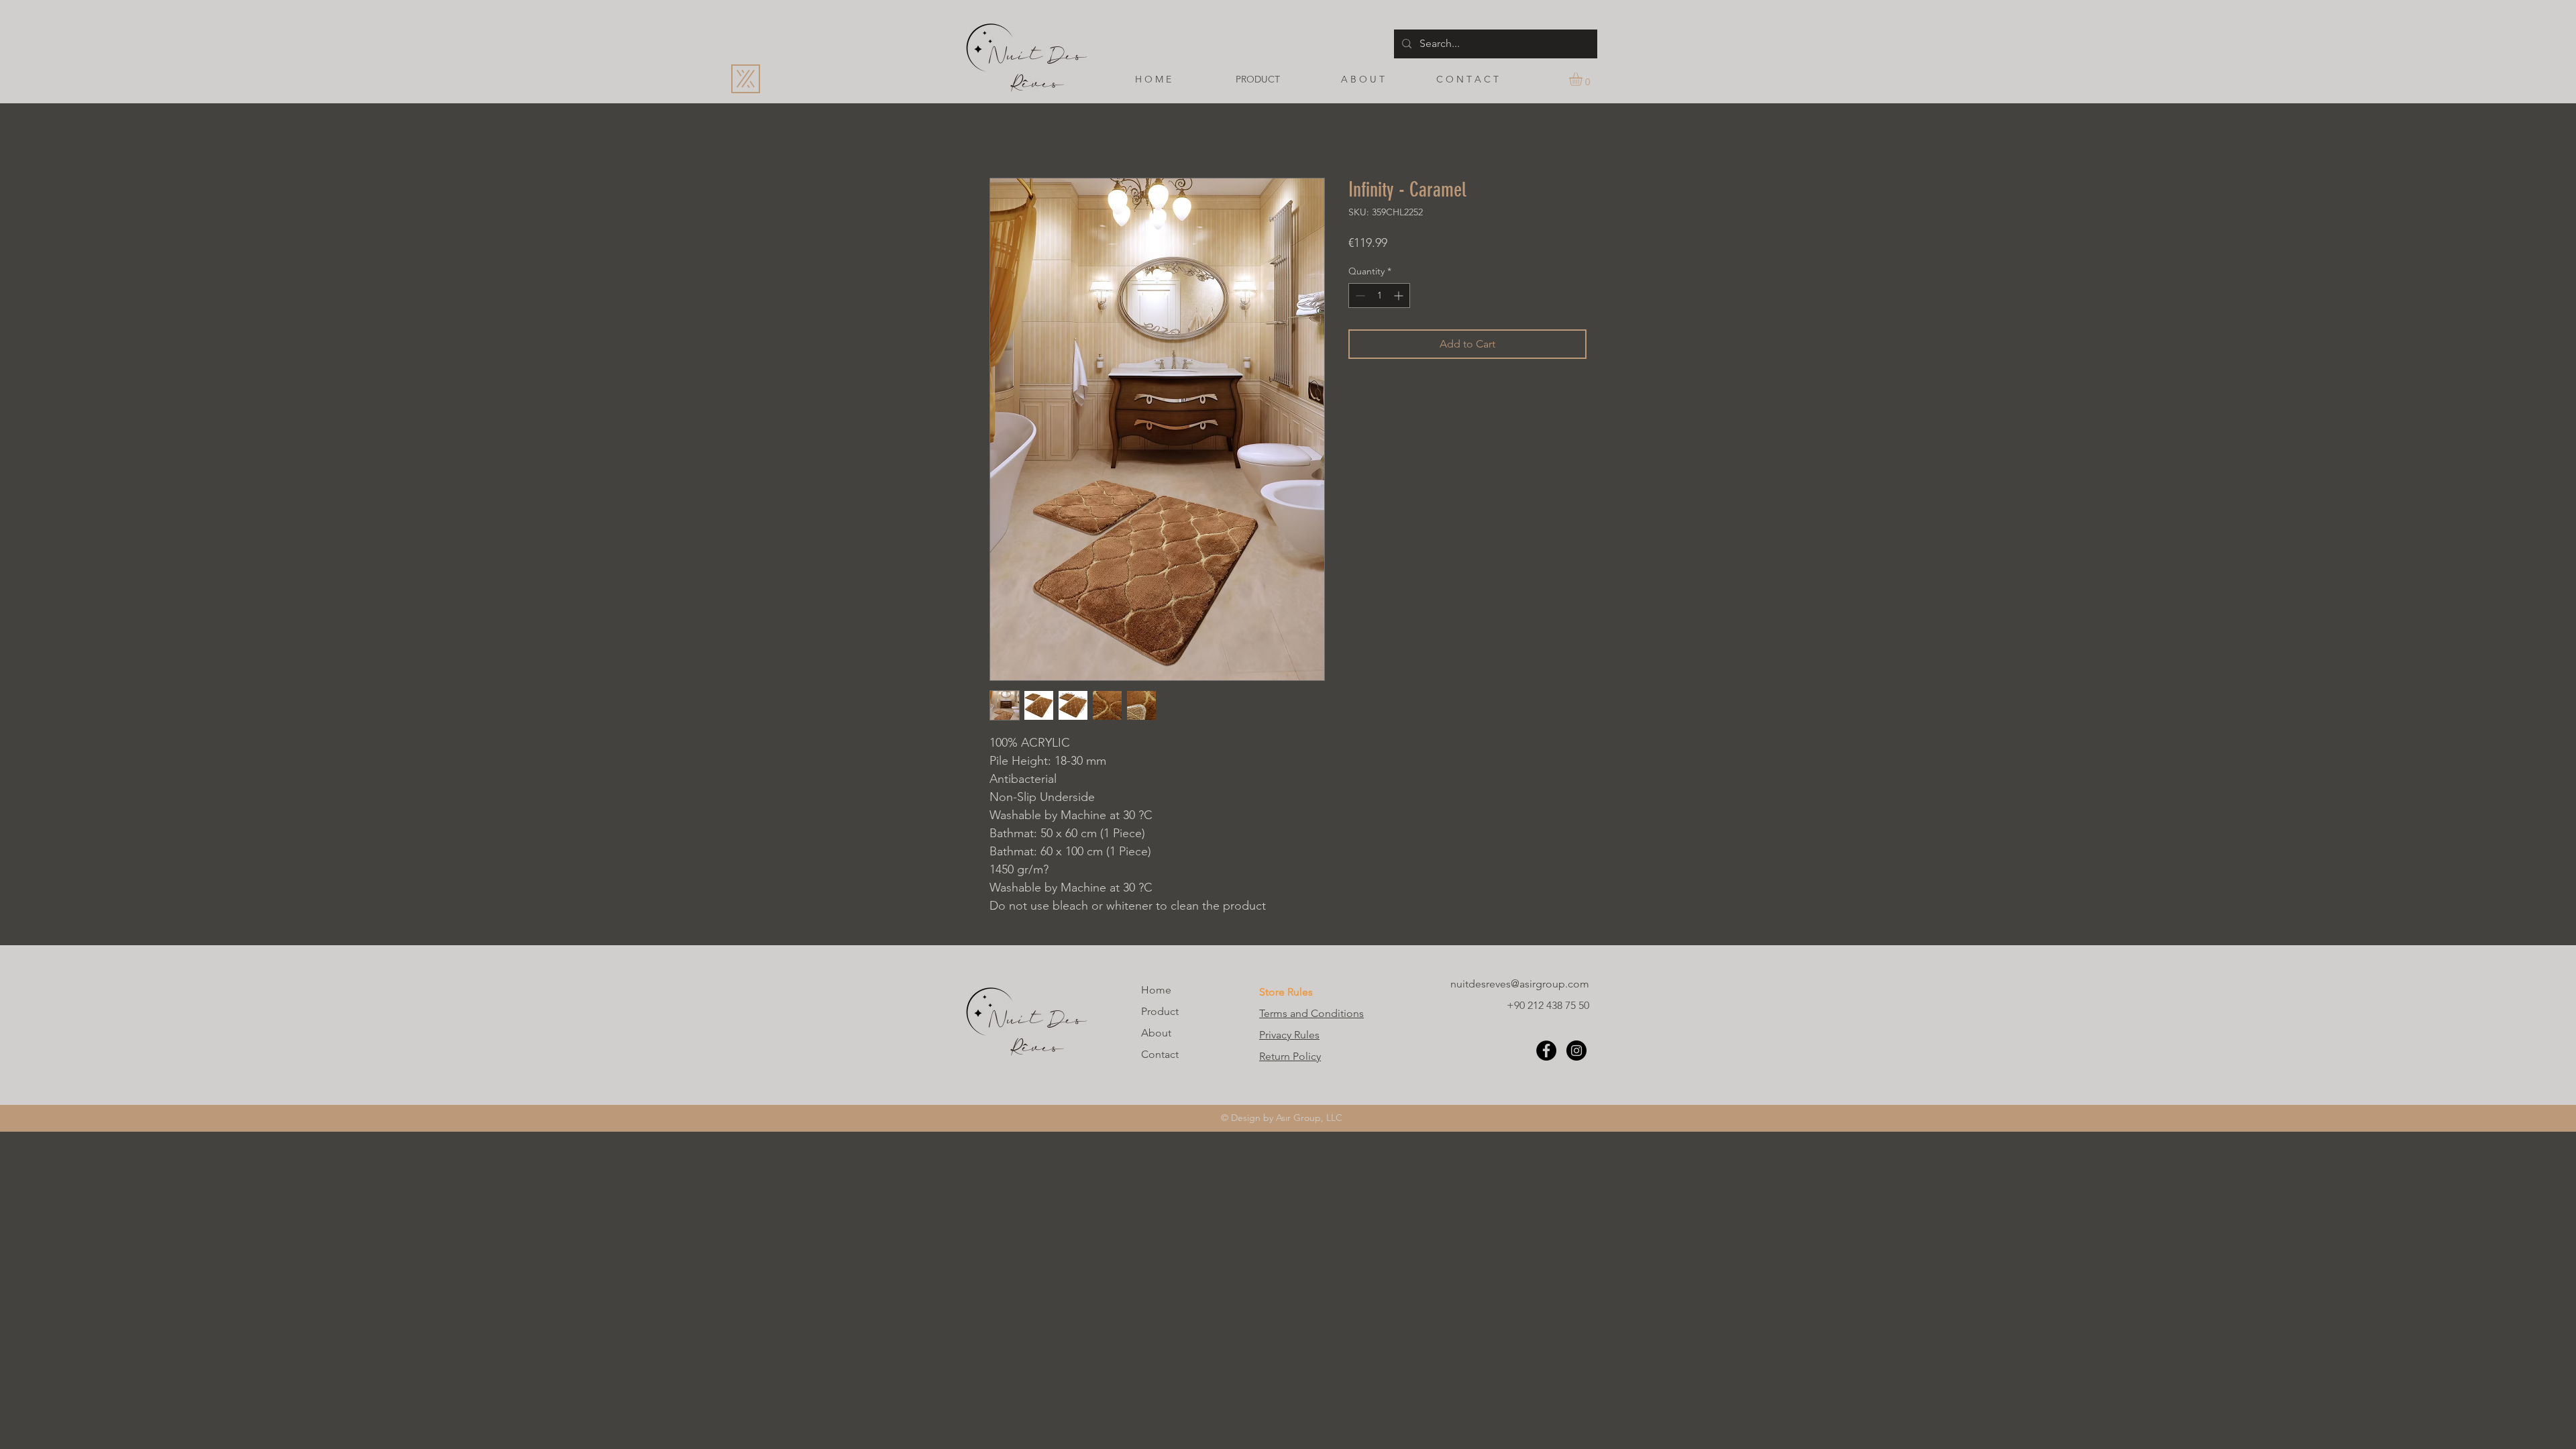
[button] (1584, 79)
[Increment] (1400, 296)
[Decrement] (1359, 296)
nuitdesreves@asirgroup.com (1520, 984)
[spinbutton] (1379, 296)
